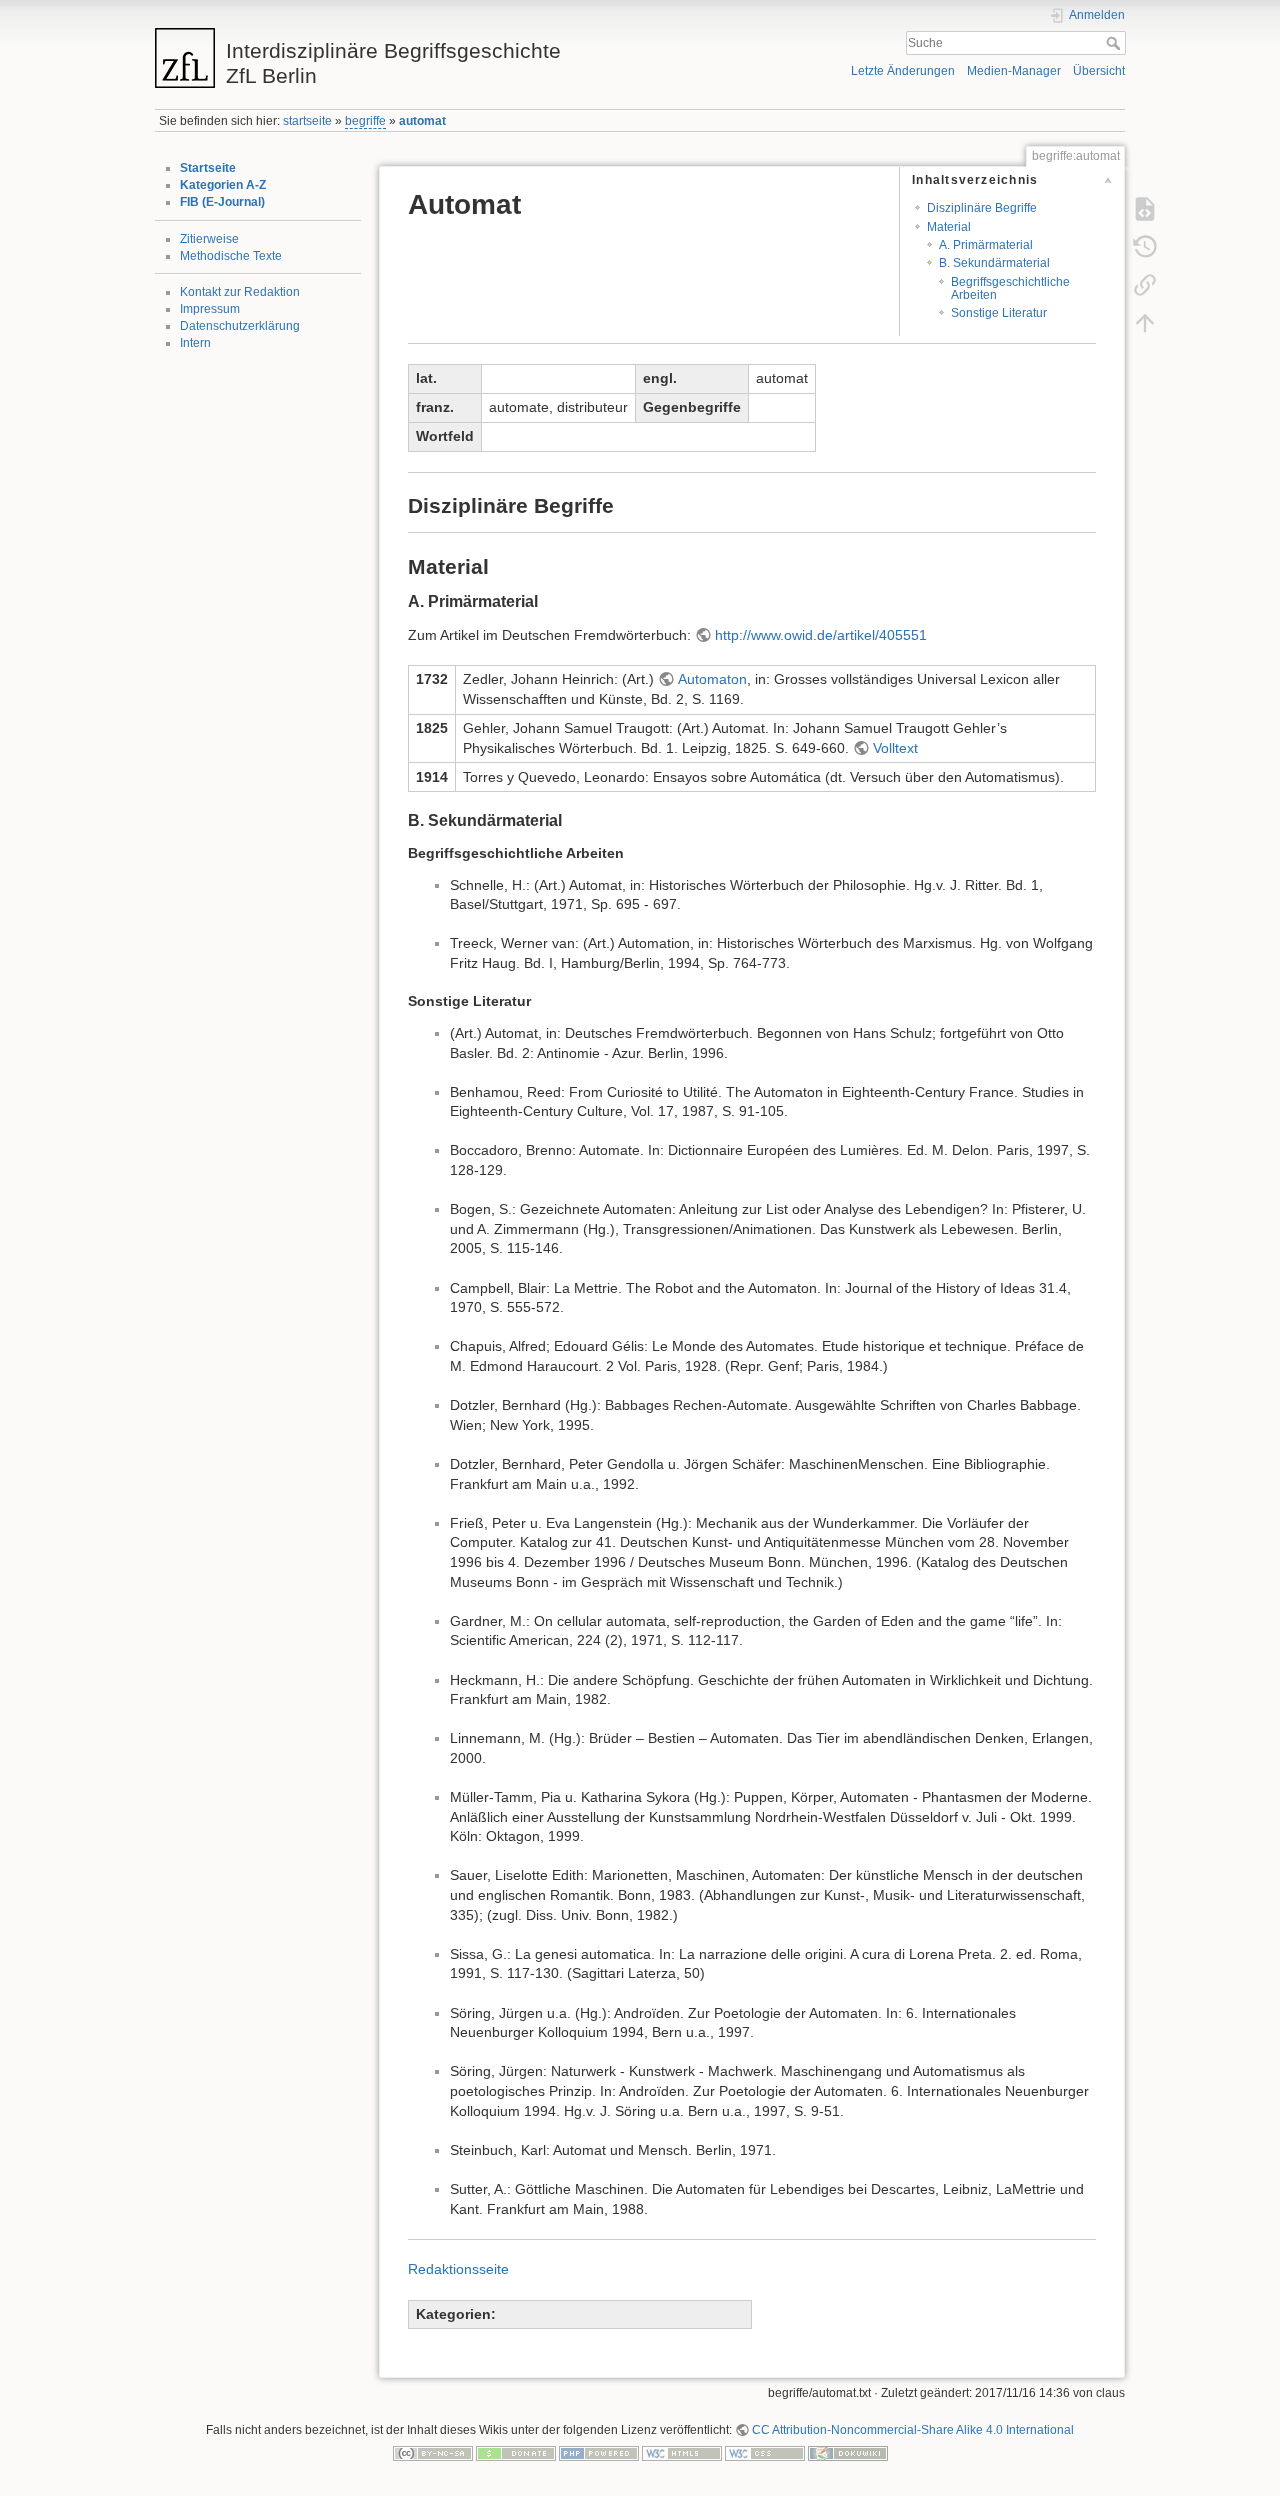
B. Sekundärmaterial (994, 263)
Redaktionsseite (458, 2269)
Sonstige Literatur (999, 313)
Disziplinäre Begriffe (982, 208)
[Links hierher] (1145, 284)
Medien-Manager (1014, 71)
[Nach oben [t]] (1145, 322)
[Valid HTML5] (682, 2453)
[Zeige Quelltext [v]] (1145, 208)
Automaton (712, 679)
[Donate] (516, 2453)
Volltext (895, 748)
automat (422, 121)
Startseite (208, 168)
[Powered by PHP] (599, 2453)
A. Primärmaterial (986, 245)
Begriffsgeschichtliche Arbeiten (1010, 288)
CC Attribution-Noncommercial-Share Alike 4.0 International (913, 2430)
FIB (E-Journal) (222, 202)
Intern (195, 343)
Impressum (210, 309)
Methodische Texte (231, 256)
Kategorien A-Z (223, 185)
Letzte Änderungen (903, 71)
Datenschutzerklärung (240, 326)
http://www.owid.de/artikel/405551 (821, 635)
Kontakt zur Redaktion (240, 292)
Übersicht (1099, 71)
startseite (307, 121)
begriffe (365, 121)
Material (949, 227)
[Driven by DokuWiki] (848, 2453)
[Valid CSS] (765, 2453)
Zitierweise (209, 239)
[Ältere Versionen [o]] (1145, 246)
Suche (1115, 43)
